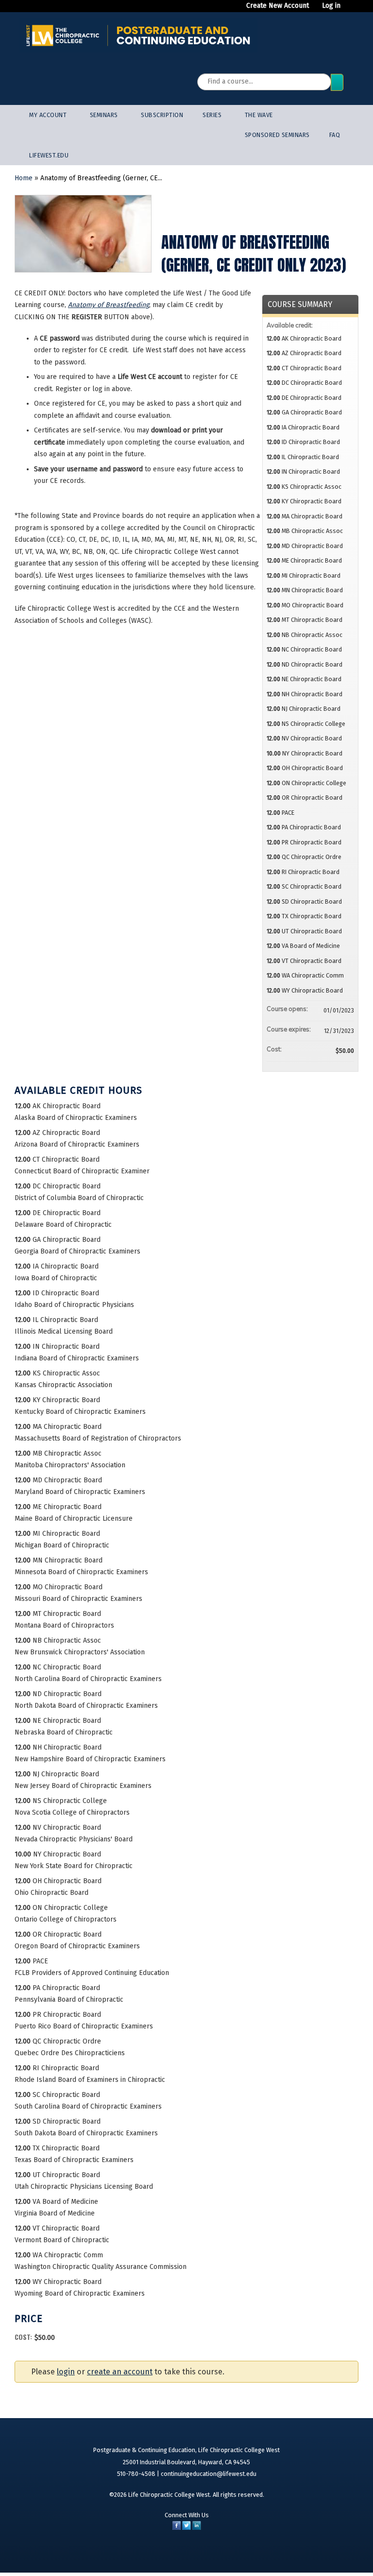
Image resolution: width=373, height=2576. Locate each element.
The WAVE (259, 115)
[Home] (138, 35)
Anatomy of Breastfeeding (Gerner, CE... (101, 178)
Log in (331, 6)
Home (24, 178)
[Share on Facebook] (177, 2528)
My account (48, 115)
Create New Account (278, 6)
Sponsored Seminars (277, 135)
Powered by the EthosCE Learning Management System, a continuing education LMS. (320, 2553)
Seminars (104, 115)
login (66, 2372)
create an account (120, 2372)
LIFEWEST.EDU (49, 155)
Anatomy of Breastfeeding (109, 305)
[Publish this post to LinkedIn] (197, 2528)
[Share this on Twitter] (186, 2528)
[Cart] (351, 10)
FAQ (335, 135)
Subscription (162, 115)
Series (212, 115)
